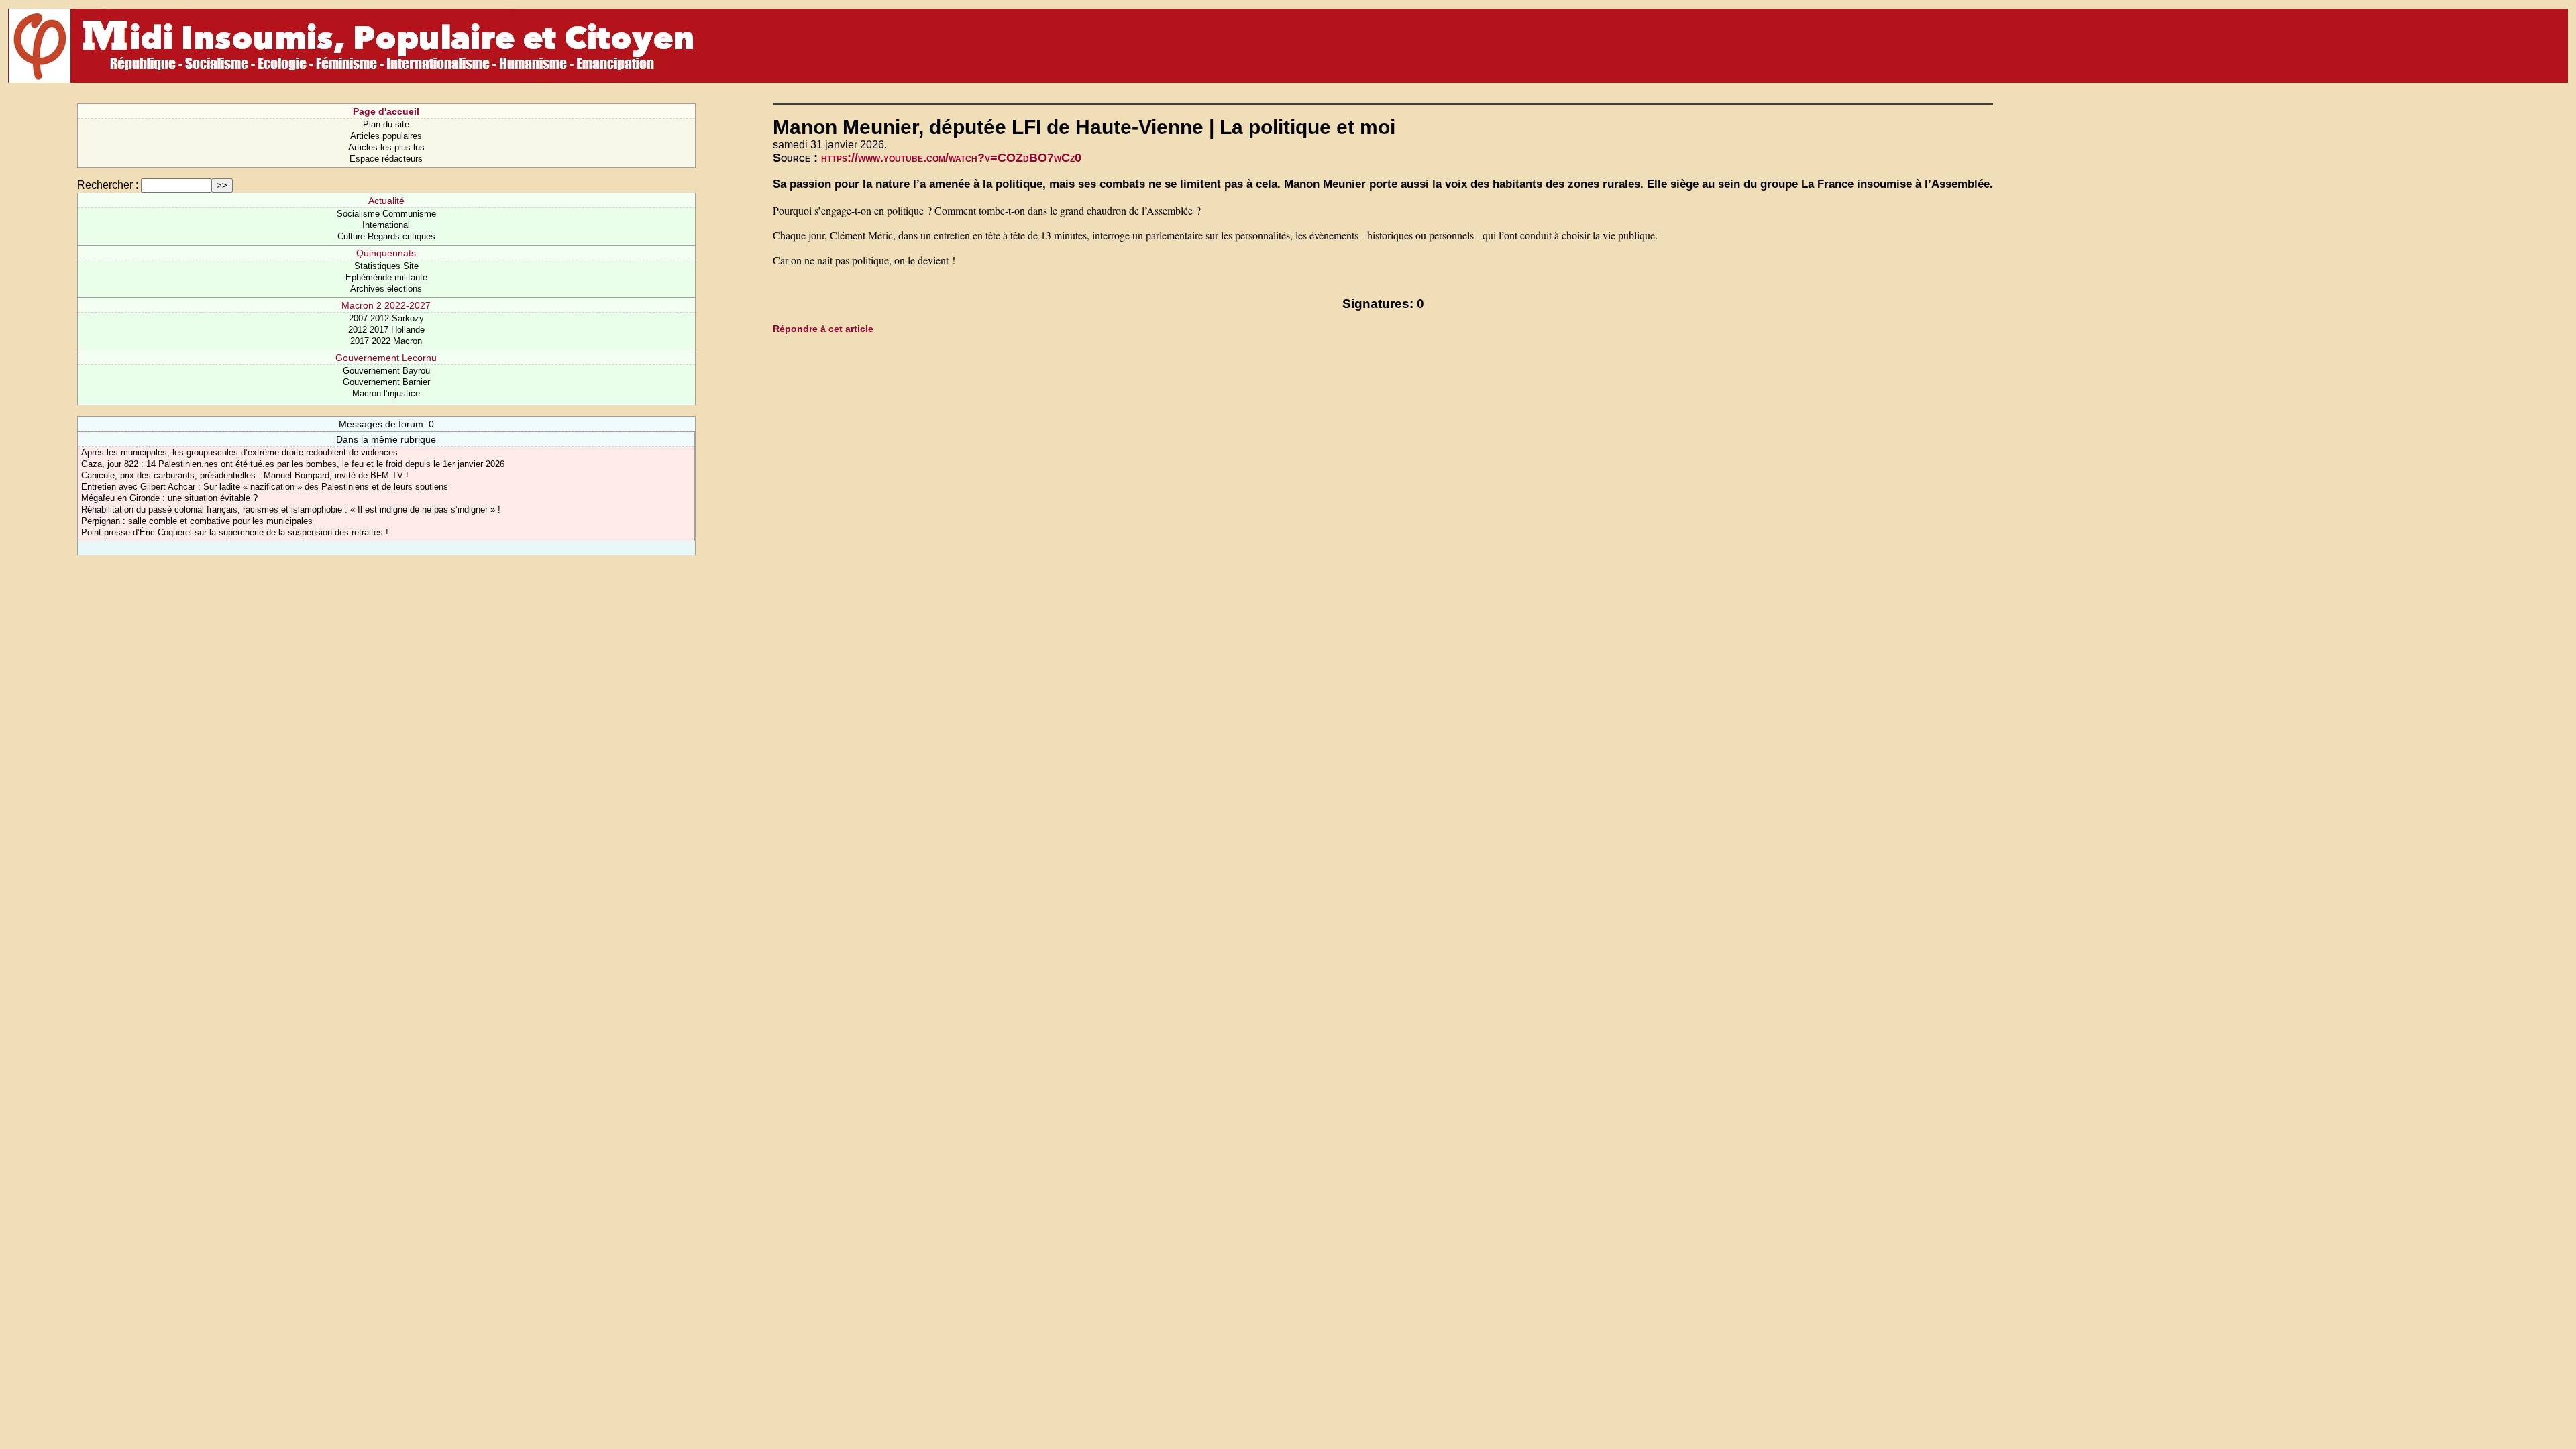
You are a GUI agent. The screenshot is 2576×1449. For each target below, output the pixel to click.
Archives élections (386, 289)
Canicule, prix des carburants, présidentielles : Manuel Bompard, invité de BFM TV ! (245, 475)
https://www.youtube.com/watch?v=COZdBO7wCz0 (951, 158)
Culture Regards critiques (386, 236)
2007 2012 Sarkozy (386, 318)
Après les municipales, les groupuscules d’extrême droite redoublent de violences (239, 452)
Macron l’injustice (386, 393)
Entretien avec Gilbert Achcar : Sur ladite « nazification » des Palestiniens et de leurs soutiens (265, 487)
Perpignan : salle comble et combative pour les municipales (197, 521)
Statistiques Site (386, 266)
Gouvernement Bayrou (386, 371)
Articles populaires (386, 136)
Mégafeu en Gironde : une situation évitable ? (169, 498)
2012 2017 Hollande (386, 330)
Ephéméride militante (386, 277)
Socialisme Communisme (386, 214)
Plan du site (386, 124)
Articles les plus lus (386, 147)
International (386, 225)
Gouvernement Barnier (386, 382)
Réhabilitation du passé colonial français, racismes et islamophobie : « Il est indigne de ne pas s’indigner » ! (291, 509)
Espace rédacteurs (386, 159)
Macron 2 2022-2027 (386, 305)
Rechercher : (108, 185)
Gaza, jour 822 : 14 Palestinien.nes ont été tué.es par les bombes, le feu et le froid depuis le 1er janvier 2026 (293, 464)
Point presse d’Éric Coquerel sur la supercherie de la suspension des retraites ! (235, 532)
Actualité (386, 201)
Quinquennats (386, 253)
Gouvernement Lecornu (386, 358)
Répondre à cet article (823, 329)
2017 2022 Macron (386, 341)
